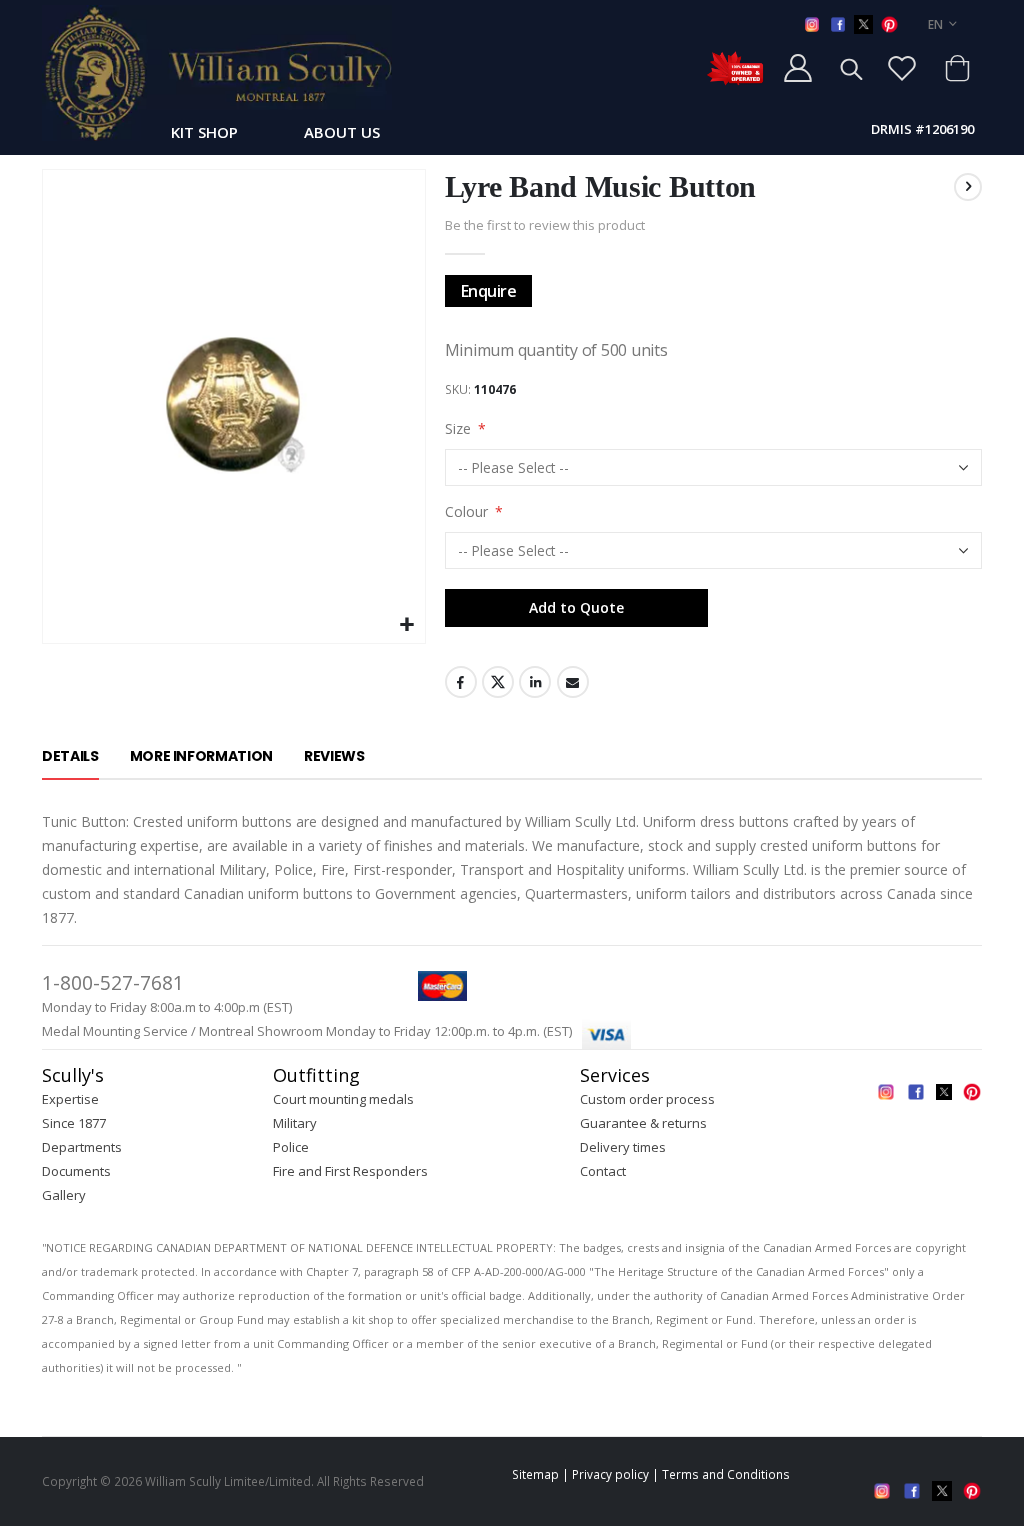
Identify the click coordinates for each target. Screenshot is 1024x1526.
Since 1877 (74, 1123)
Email (573, 682)
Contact (603, 1171)
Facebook (461, 682)
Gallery (64, 1195)
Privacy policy (610, 1474)
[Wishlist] (902, 68)
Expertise (70, 1099)
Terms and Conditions (726, 1474)
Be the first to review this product (545, 225)
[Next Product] (968, 187)
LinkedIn (535, 682)
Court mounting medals (343, 1099)
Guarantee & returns (643, 1123)
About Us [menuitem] (342, 132)
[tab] (70, 757)
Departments (82, 1147)
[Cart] (957, 68)
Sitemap (535, 1474)
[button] (407, 625)
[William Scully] (217, 73)
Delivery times (623, 1147)
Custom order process (647, 1099)
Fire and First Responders (350, 1171)
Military (295, 1123)
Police (291, 1147)
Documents (76, 1171)
